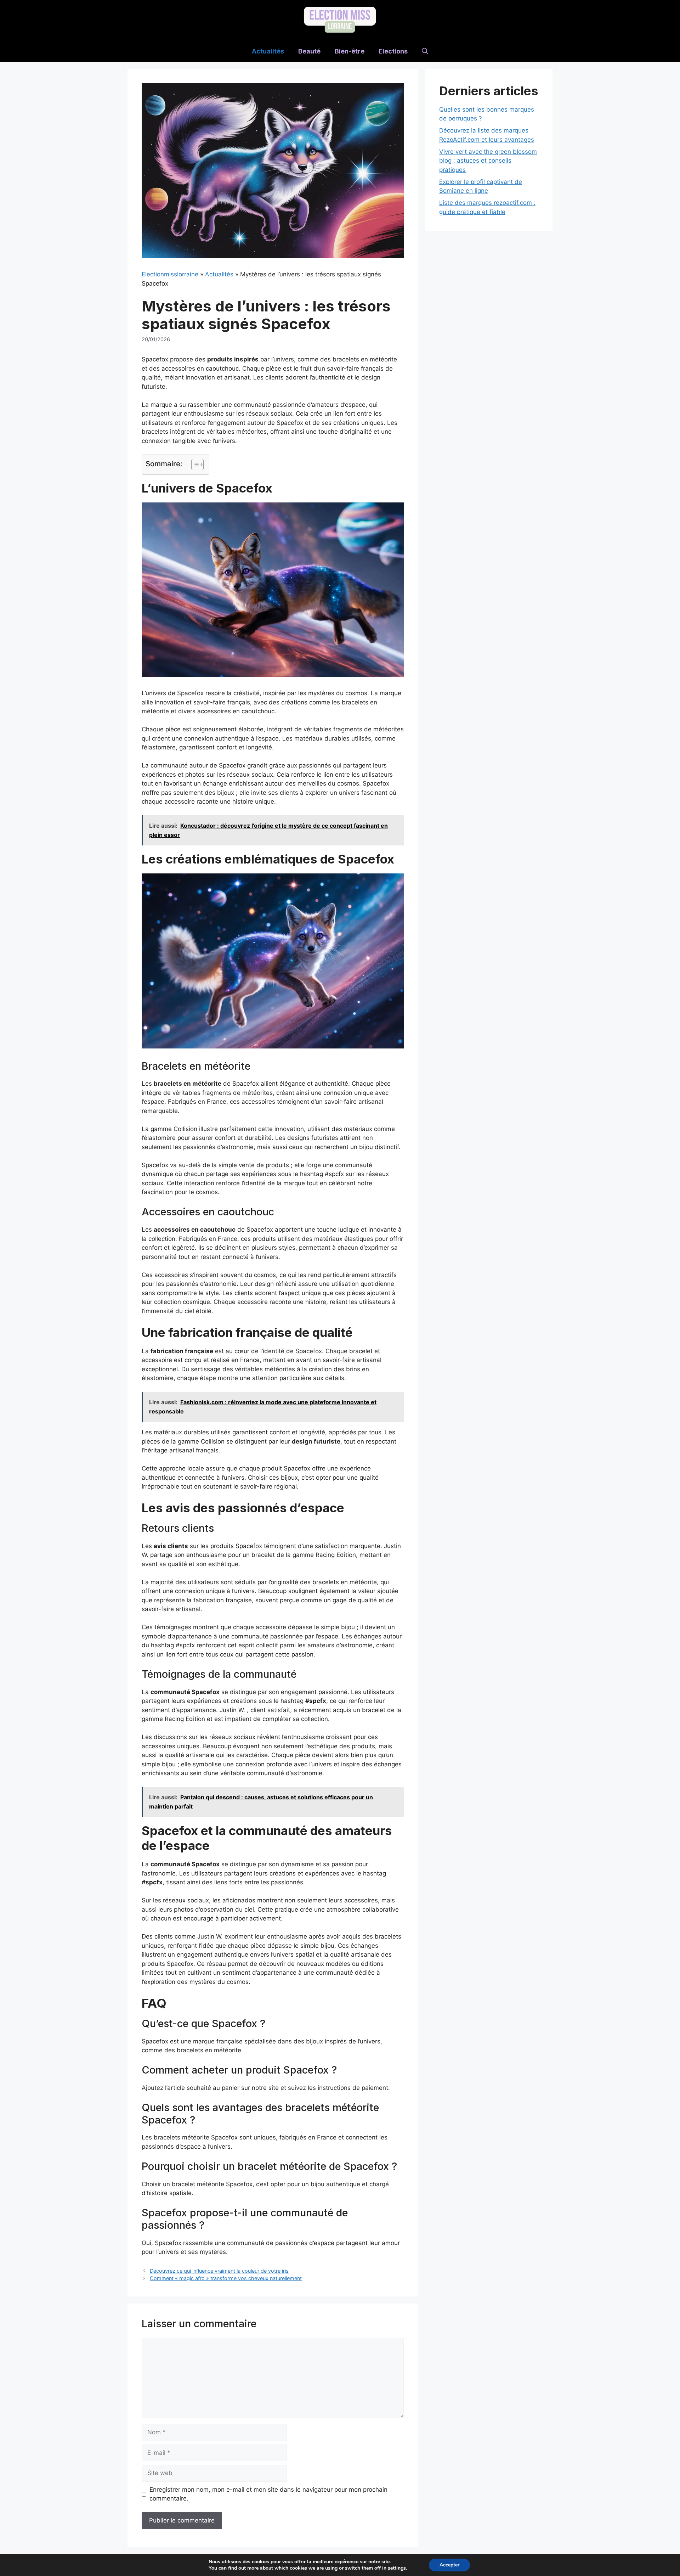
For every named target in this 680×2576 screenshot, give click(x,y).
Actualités (268, 51)
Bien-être (350, 51)
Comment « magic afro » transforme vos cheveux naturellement (226, 2278)
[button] (425, 51)
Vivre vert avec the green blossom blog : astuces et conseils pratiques (488, 161)
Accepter (449, 2565)
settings (397, 2568)
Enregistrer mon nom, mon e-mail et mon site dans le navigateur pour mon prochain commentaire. (268, 2494)
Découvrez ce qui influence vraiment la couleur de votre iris (219, 2271)
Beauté (309, 51)
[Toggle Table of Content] (194, 465)
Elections (393, 51)
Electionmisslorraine (170, 274)
